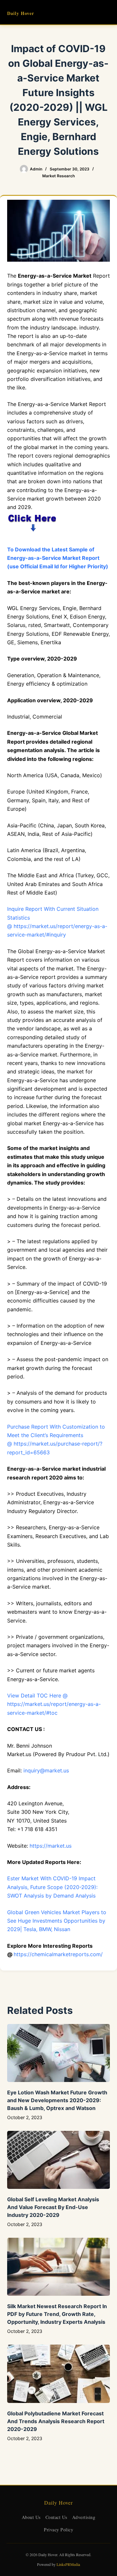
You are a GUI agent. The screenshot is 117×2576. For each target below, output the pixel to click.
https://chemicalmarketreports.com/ (58, 1954)
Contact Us (56, 2517)
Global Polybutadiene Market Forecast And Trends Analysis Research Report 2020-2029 (56, 2421)
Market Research (58, 176)
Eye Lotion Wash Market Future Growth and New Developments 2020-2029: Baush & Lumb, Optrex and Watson (57, 2100)
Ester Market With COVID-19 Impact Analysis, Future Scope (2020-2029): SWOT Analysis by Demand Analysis (52, 1887)
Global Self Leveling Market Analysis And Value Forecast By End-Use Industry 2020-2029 (53, 2207)
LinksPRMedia (68, 2564)
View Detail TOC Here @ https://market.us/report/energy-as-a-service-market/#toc (54, 1704)
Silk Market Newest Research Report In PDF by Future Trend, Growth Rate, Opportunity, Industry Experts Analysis (57, 2314)
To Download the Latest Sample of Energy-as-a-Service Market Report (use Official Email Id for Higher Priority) (58, 558)
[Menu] (107, 12)
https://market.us (51, 1846)
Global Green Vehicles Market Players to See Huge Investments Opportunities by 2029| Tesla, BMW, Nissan (57, 1921)
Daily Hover (21, 13)
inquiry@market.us (46, 1770)
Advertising (84, 2517)
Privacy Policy (58, 2530)
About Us (31, 2517)
